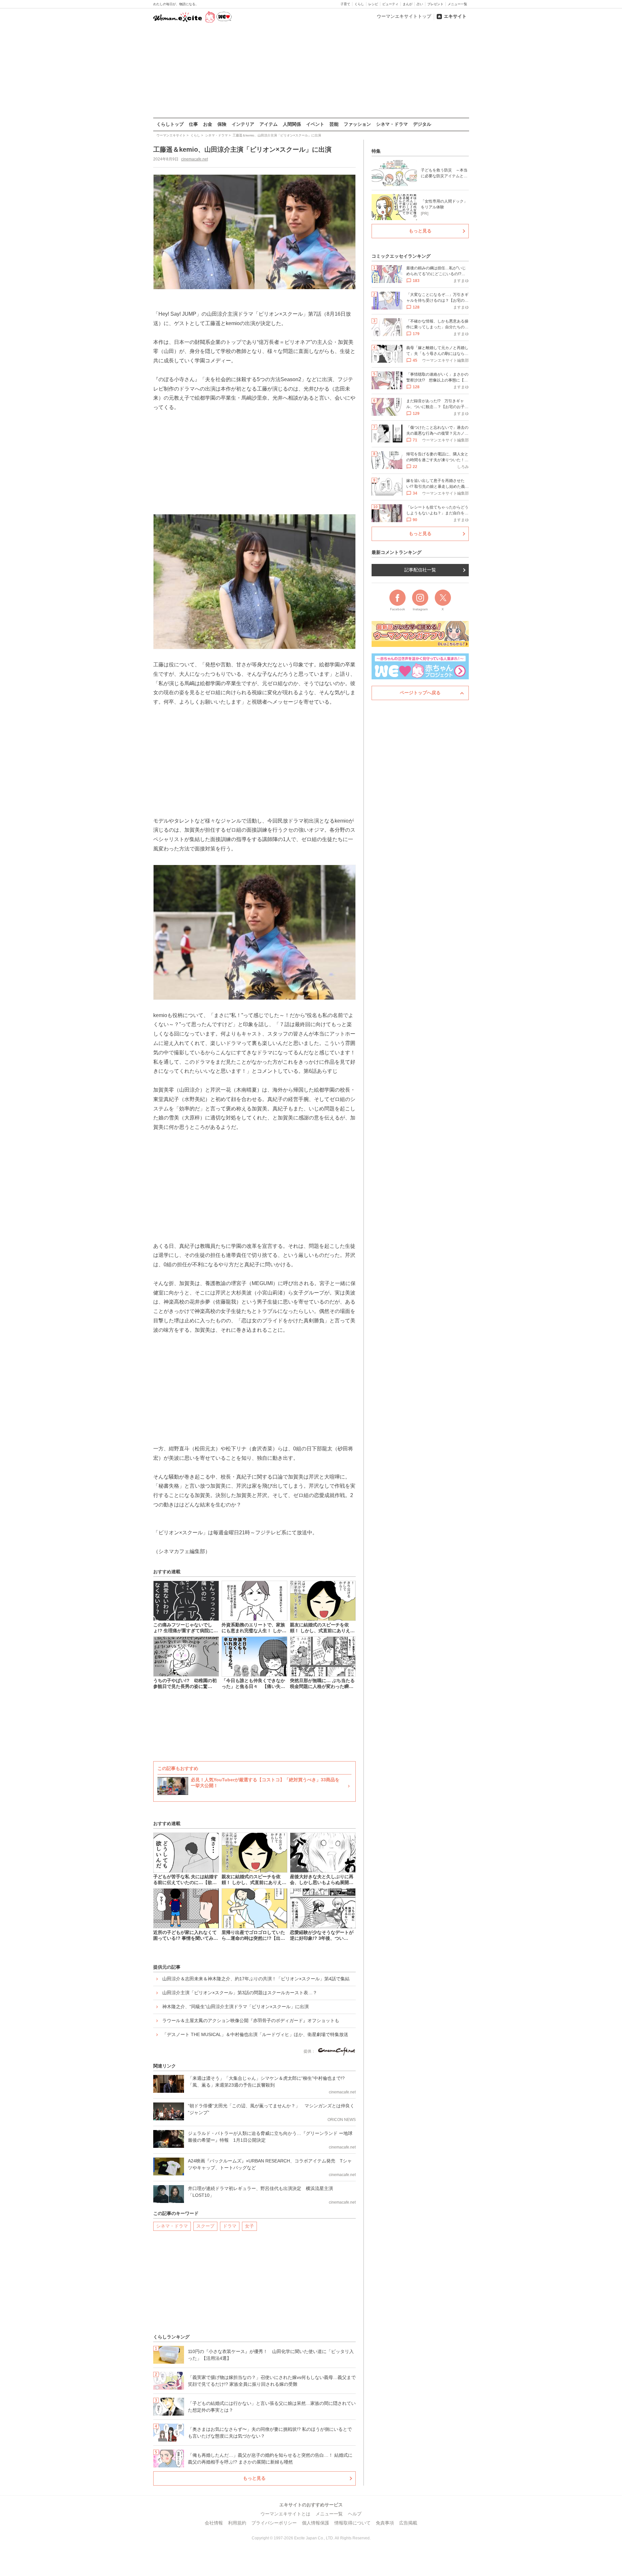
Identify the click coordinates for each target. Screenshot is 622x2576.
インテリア (243, 124)
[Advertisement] (311, 71)
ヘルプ (355, 2514)
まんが (408, 4)
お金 (208, 124)
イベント (315, 124)
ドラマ (230, 2226)
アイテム (269, 124)
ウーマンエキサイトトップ (404, 16)
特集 (376, 151)
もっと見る (254, 2478)
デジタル (422, 124)
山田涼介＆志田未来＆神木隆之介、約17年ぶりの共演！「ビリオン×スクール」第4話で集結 (256, 1979)
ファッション (357, 124)
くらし (359, 4)
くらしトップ (170, 124)
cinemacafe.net (195, 159)
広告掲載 (408, 2523)
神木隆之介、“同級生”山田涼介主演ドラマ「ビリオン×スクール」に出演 (236, 2007)
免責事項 (385, 2523)
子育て (345, 4)
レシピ (373, 4)
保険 (222, 124)
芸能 (334, 124)
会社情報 (214, 2523)
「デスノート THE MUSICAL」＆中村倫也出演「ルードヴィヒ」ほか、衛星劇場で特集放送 (255, 2034)
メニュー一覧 (457, 4)
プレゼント (435, 4)
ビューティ (390, 4)
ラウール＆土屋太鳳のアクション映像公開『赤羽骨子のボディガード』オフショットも (251, 2020)
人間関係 (292, 124)
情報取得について (352, 2523)
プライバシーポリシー (274, 2523)
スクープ (205, 2226)
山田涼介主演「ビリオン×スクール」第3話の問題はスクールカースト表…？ (240, 1993)
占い (420, 4)
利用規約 (237, 2523)
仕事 (193, 124)
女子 (249, 2226)
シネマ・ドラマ (392, 124)
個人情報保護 (316, 2523)
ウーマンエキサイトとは (285, 2514)
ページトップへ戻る (420, 693)
